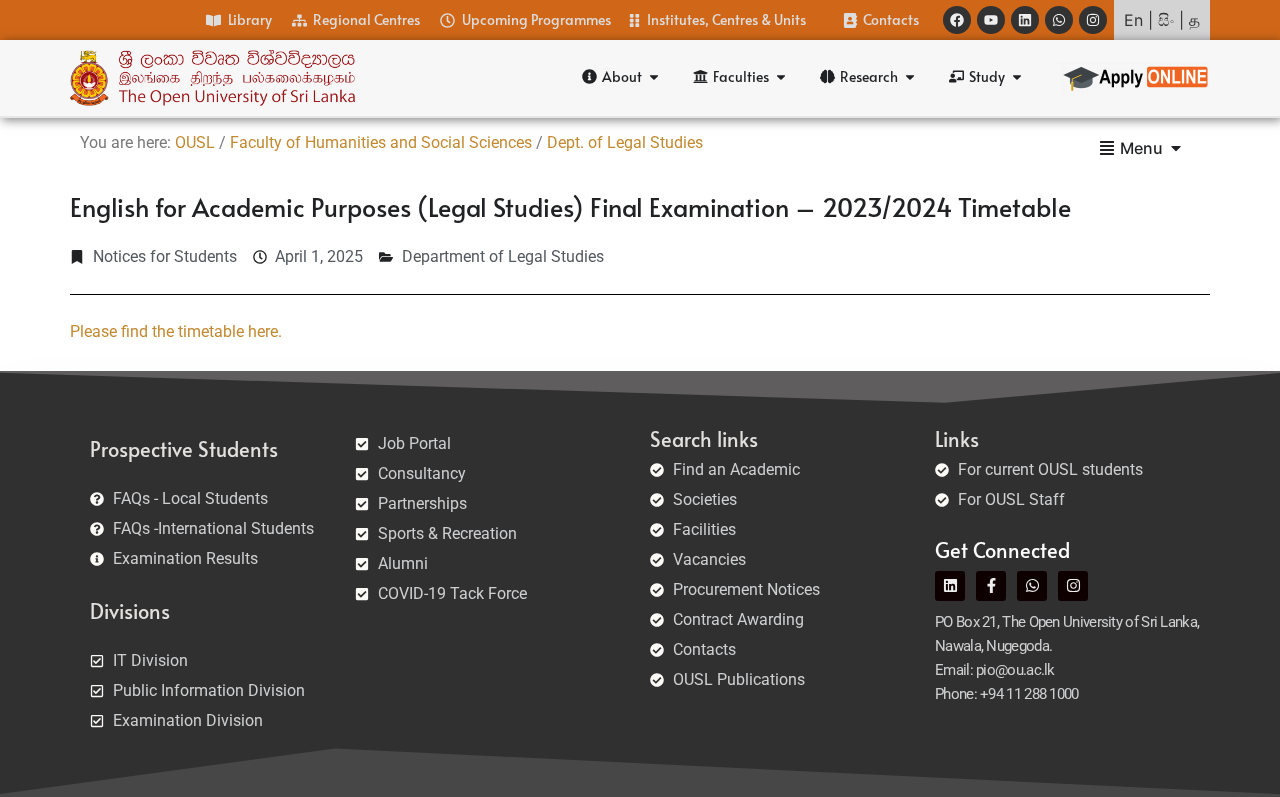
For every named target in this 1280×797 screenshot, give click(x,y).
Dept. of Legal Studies (625, 142)
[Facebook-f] (991, 586)
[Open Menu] (1176, 148)
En (1133, 20)
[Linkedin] (1025, 20)
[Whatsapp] (1059, 20)
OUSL (195, 142)
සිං (1166, 20)
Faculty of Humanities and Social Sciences (381, 142)
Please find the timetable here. (176, 331)
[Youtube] (991, 20)
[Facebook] (957, 20)
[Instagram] (1093, 20)
